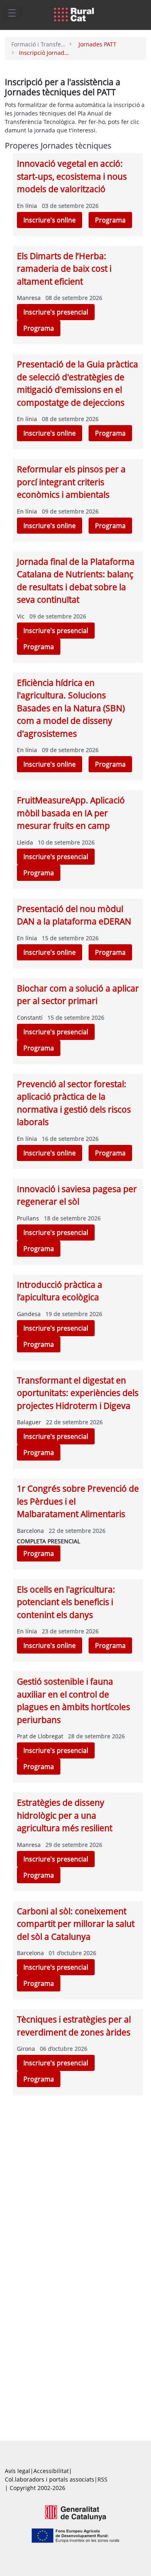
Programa (110, 220)
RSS (102, 2479)
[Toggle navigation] (12, 13)
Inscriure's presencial (56, 312)
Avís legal (18, 2471)
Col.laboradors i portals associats (50, 2479)
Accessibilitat (51, 2471)
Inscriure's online (50, 220)
